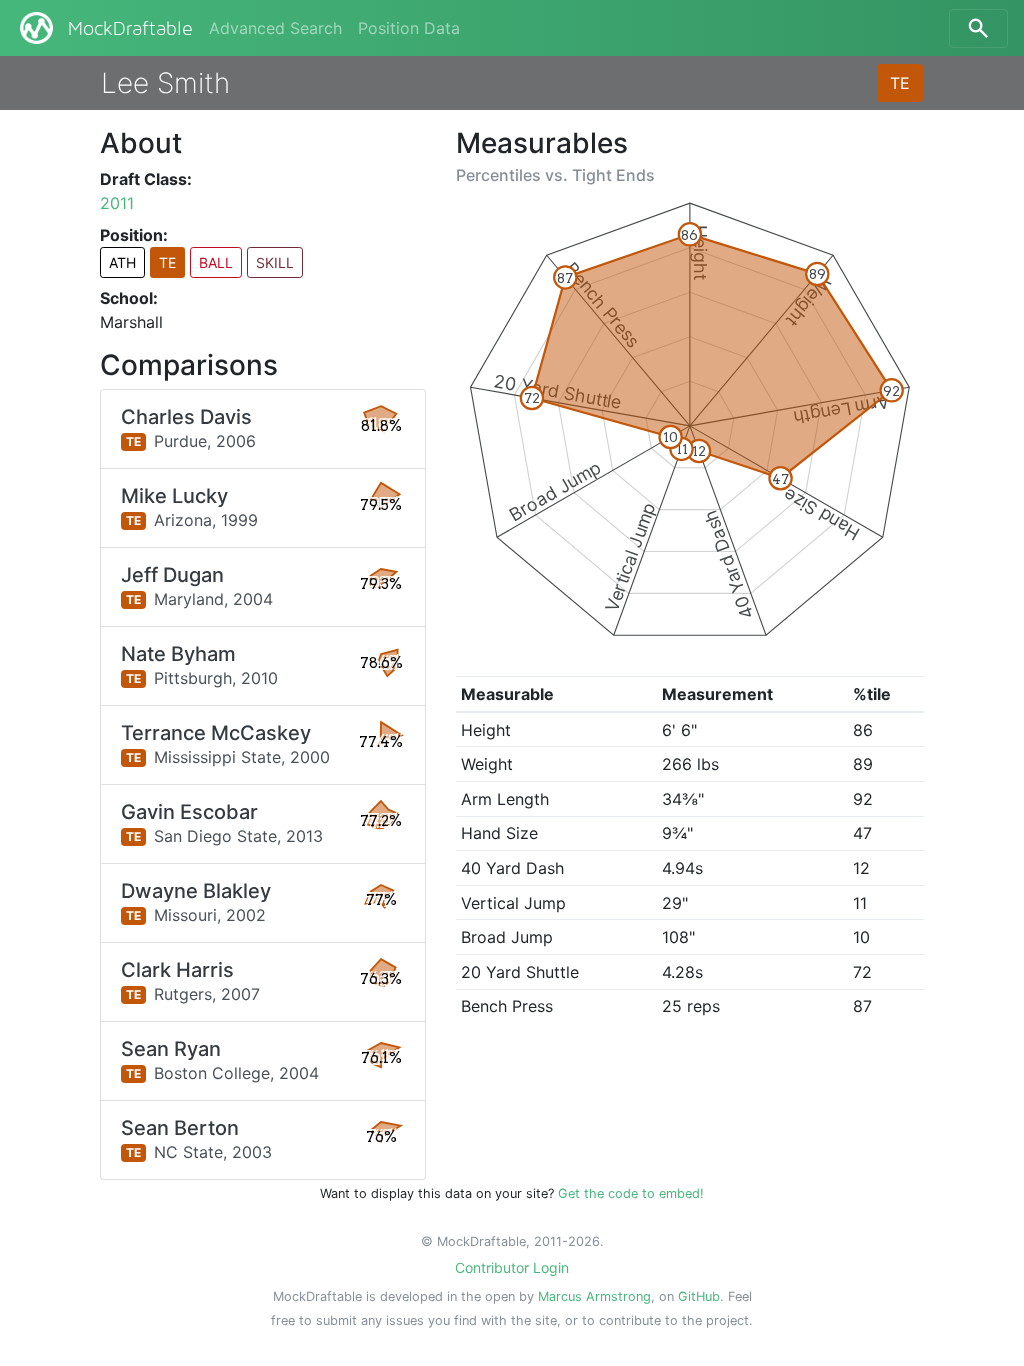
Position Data (409, 28)
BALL (216, 262)
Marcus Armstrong (594, 1296)
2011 (117, 203)
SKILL (275, 262)
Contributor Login (512, 1267)
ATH (122, 262)
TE (900, 83)
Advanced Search (275, 28)
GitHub (699, 1296)
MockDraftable (130, 29)
